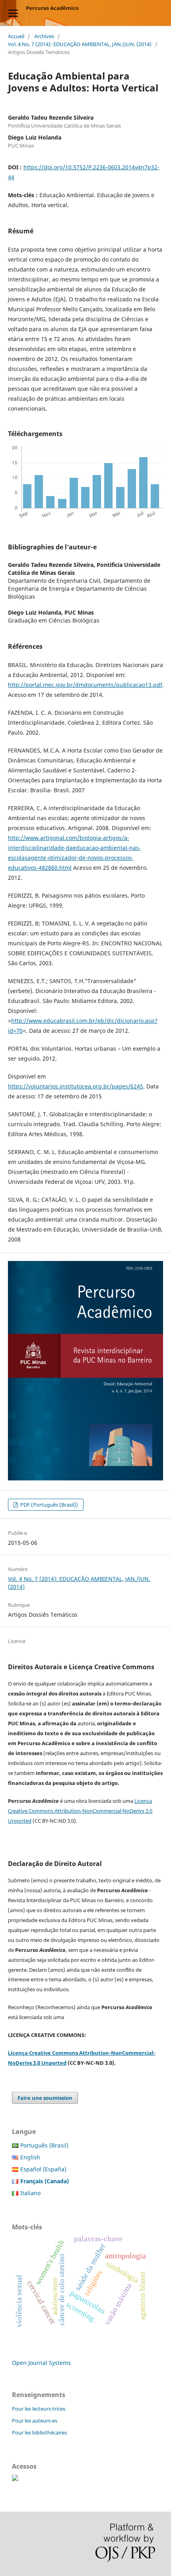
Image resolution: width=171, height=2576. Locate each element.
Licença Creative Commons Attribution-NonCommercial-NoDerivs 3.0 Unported (80, 1811)
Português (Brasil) (44, 2145)
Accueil (16, 36)
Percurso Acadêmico (52, 8)
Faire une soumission (45, 2098)
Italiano (30, 2193)
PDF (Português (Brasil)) (49, 1505)
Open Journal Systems (41, 2363)
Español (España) (43, 2169)
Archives (44, 36)
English (30, 2157)
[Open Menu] (13, 13)
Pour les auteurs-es (35, 2421)
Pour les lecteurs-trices (39, 2409)
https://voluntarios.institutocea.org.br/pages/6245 (76, 1086)
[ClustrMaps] (15, 2479)
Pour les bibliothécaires (39, 2432)
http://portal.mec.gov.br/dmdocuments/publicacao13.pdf (85, 685)
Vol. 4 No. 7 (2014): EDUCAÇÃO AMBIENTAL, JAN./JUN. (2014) (80, 44)
